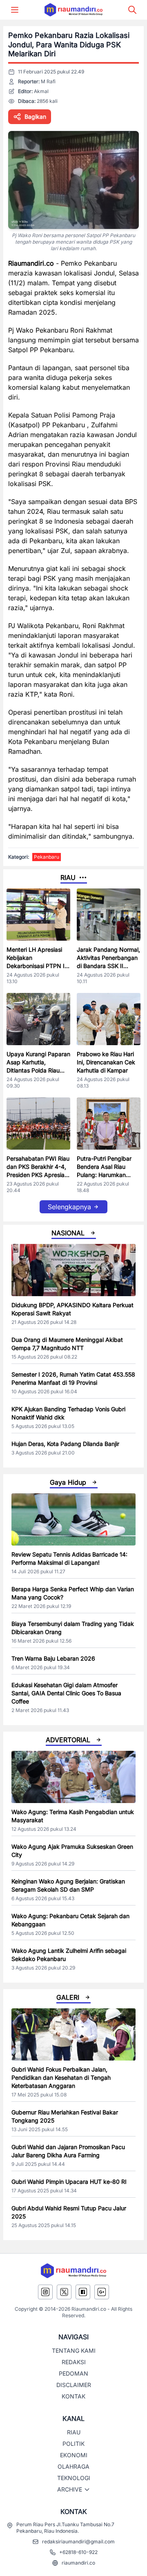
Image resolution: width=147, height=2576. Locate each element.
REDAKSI (74, 2362)
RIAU (74, 2432)
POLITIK (73, 2444)
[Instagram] (45, 2292)
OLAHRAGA (73, 2466)
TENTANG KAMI (74, 2351)
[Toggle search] (132, 10)
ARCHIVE (70, 2489)
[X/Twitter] (64, 2292)
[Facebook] (83, 2292)
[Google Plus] (102, 2292)
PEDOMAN (73, 2373)
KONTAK (73, 2396)
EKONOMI (74, 2455)
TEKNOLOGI (74, 2478)
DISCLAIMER (74, 2385)
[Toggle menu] (15, 10)
